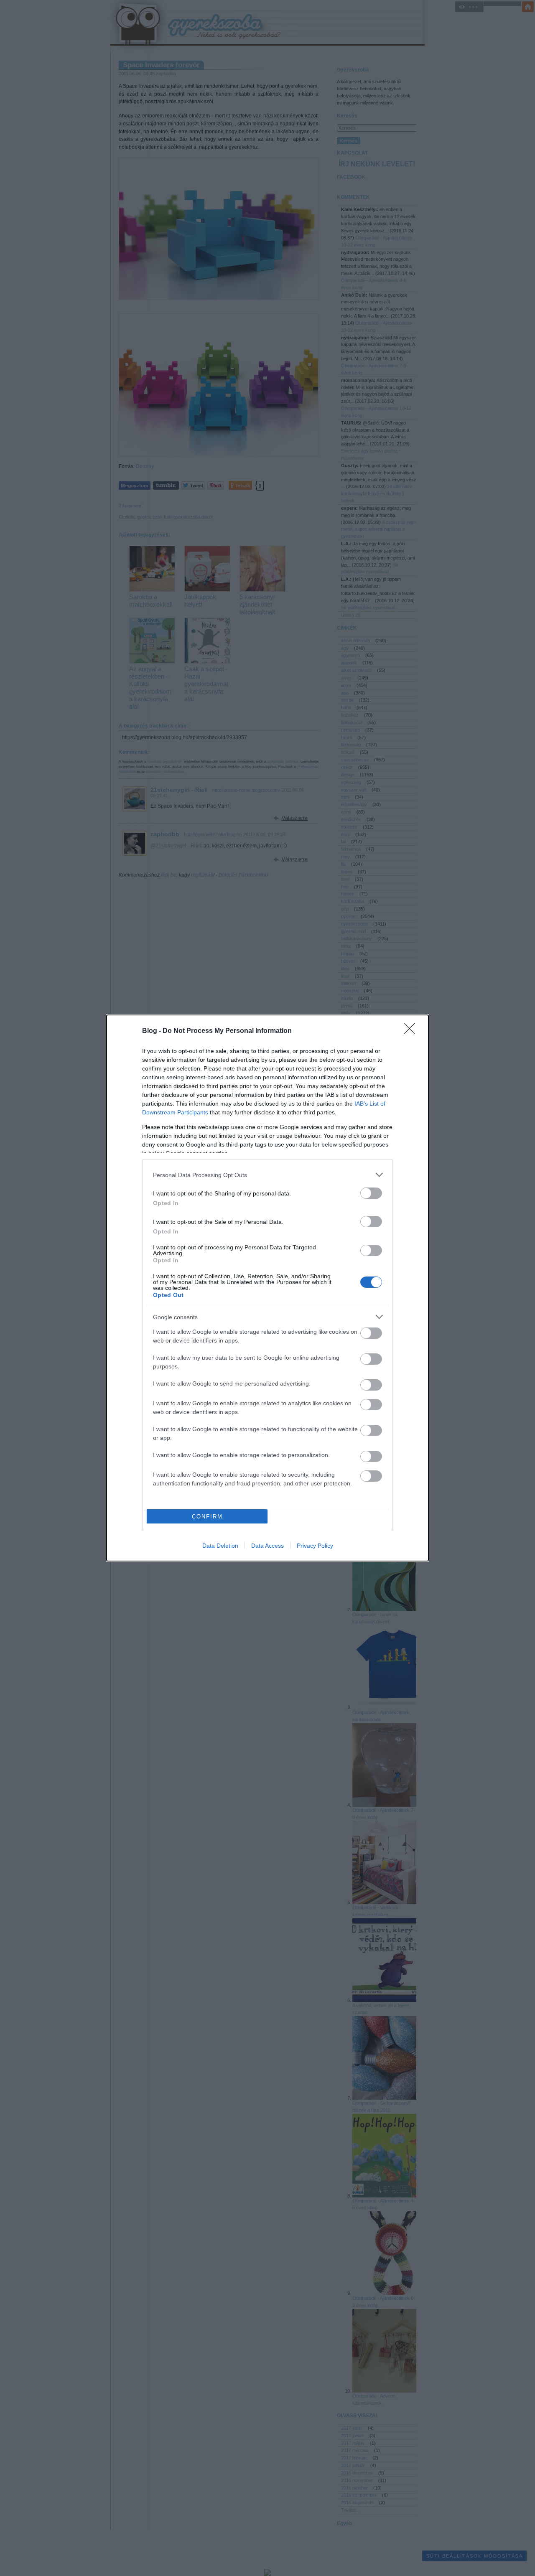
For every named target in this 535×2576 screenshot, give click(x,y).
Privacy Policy (315, 1546)
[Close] (412, 1031)
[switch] (371, 1193)
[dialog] (267, 1288)
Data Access (267, 1546)
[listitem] (267, 1175)
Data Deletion (220, 1546)
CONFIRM (207, 1517)
